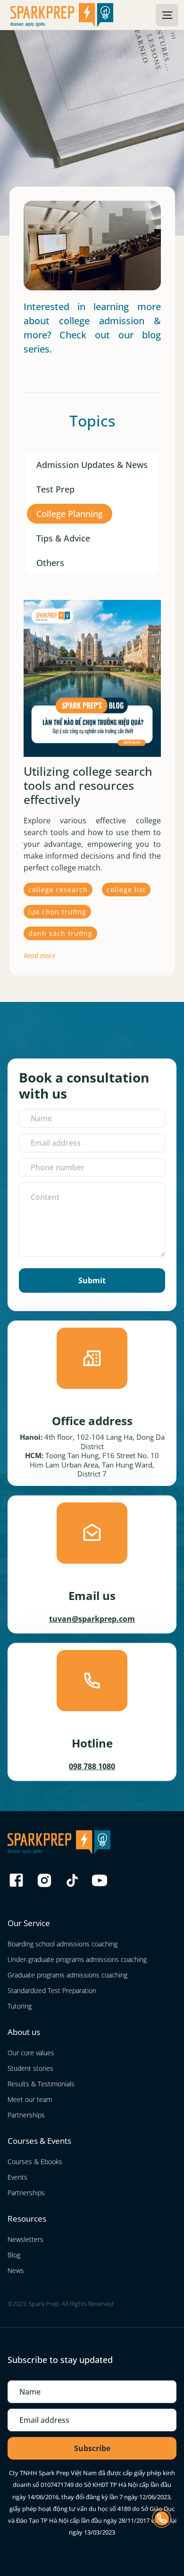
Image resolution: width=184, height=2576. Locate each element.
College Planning (70, 514)
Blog (14, 2255)
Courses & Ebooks (35, 2162)
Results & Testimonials (41, 2084)
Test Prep (55, 489)
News (16, 2270)
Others (50, 563)
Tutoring (20, 2006)
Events (17, 2177)
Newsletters (25, 2239)
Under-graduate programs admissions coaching (77, 1959)
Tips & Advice (63, 538)
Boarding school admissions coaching (63, 1944)
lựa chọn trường (57, 912)
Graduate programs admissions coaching (67, 1975)
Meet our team (30, 2099)
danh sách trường (60, 933)
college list (126, 890)
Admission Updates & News (92, 465)
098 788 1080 (92, 1766)
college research (58, 890)
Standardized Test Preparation (52, 1990)
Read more (40, 956)
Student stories (30, 2068)
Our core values (31, 2053)
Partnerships (26, 2115)
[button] (167, 15)
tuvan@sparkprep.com (92, 1619)
